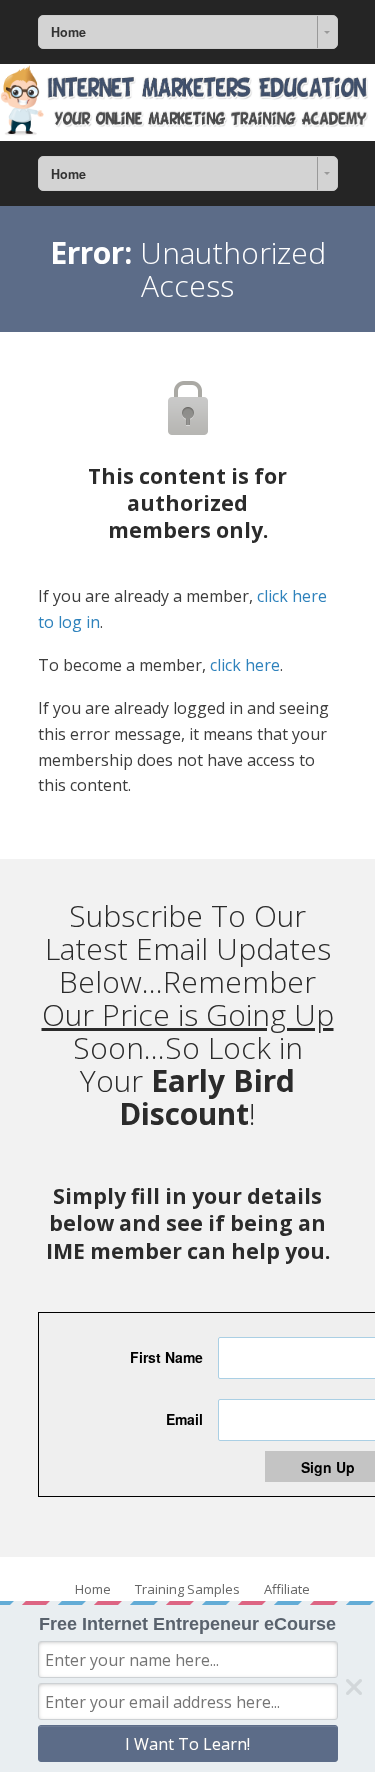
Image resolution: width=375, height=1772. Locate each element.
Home (93, 1589)
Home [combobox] (68, 32)
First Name (166, 1357)
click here (245, 665)
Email (184, 1419)
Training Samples (187, 1589)
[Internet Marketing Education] (187, 102)
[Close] (354, 1687)
